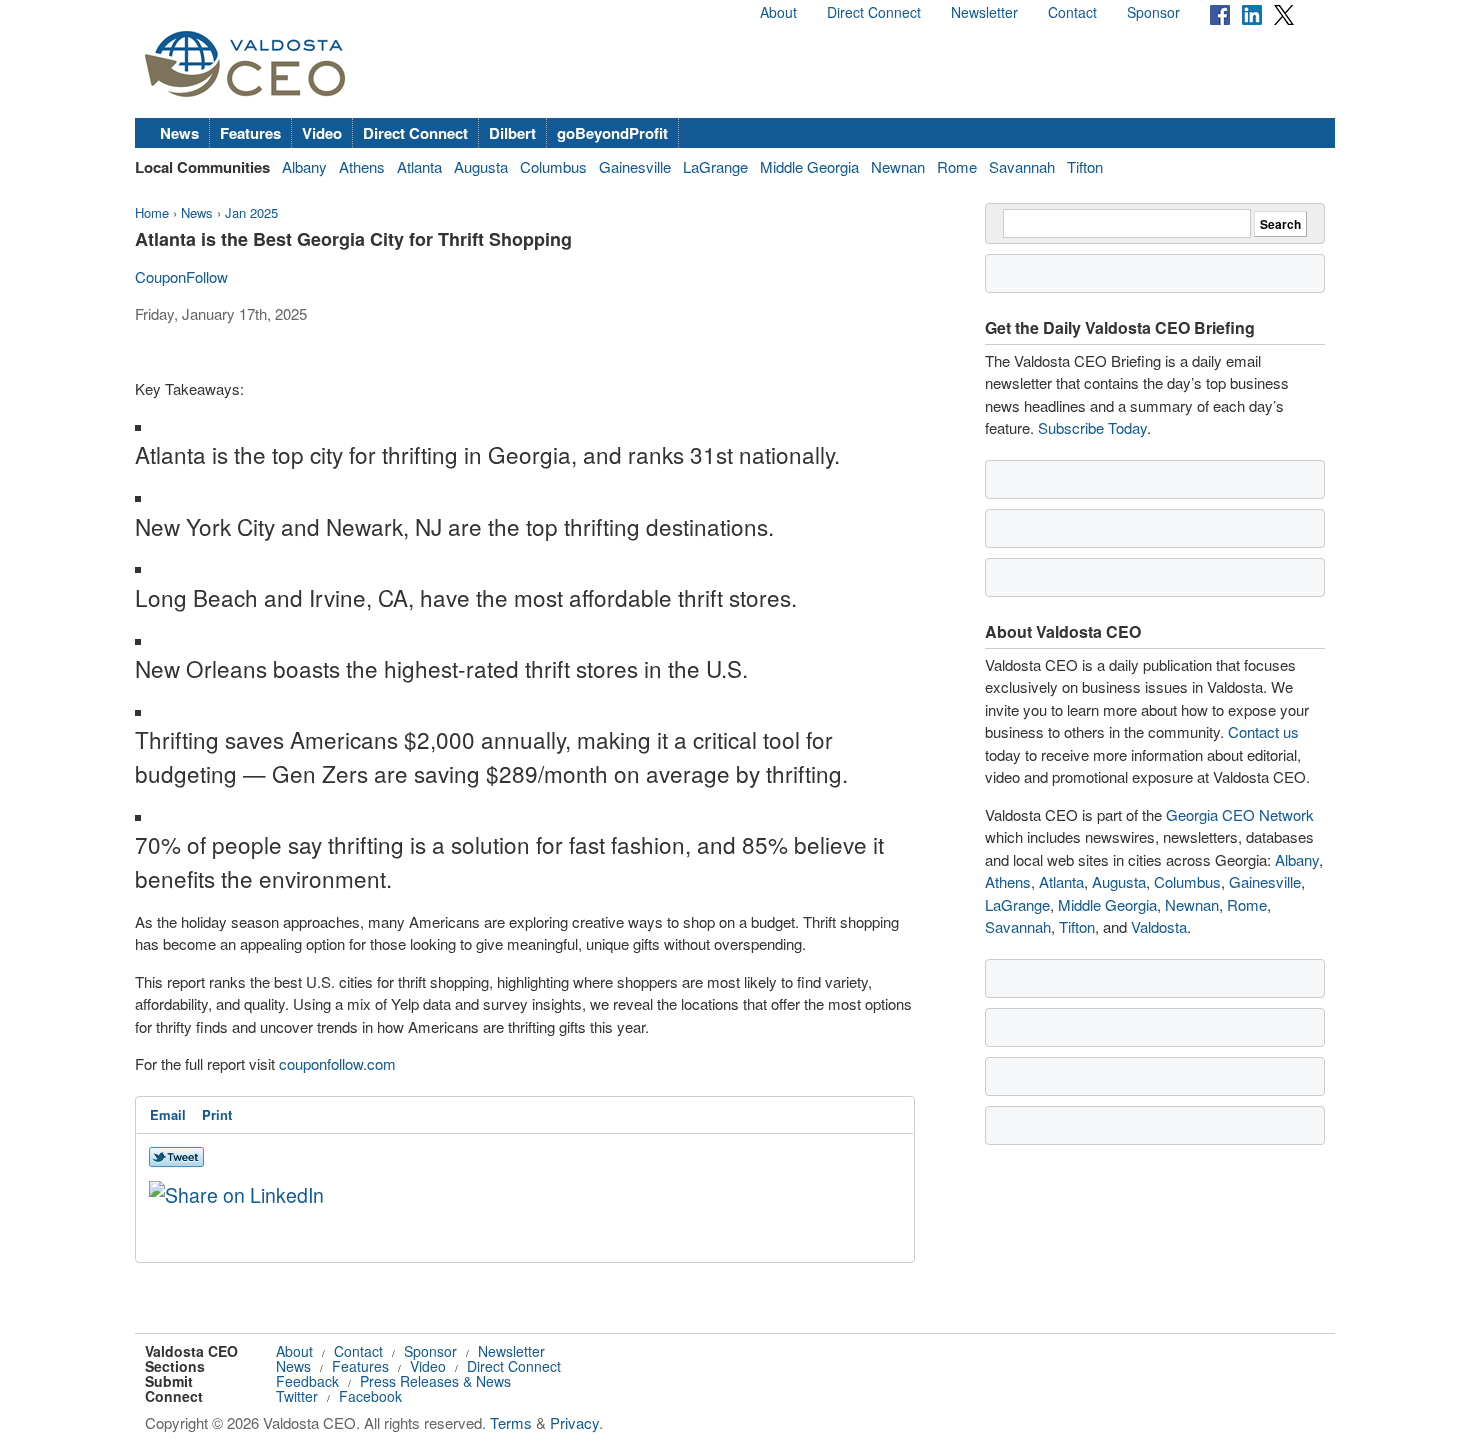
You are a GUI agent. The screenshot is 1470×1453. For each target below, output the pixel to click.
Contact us (1263, 731)
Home (152, 212)
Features (250, 133)
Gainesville (635, 166)
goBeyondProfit (612, 133)
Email (168, 1114)
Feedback (307, 1381)
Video (322, 133)
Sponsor (1153, 12)
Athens (362, 166)
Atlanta (419, 166)
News (179, 133)
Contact (1072, 12)
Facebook (370, 1396)
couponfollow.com (337, 1063)
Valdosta (1159, 926)
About (778, 12)
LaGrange (715, 166)
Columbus (553, 166)
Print (217, 1114)
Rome (957, 166)
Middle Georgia (809, 166)
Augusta (481, 166)
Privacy (574, 1422)
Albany (304, 166)
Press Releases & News (435, 1381)
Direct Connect (874, 12)
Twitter (297, 1396)
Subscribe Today (1092, 427)
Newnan (898, 166)
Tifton (1085, 166)
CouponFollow (181, 276)
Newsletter (984, 12)
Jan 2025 (251, 212)
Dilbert (512, 133)
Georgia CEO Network (1240, 814)
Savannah (1022, 166)
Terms (511, 1422)
